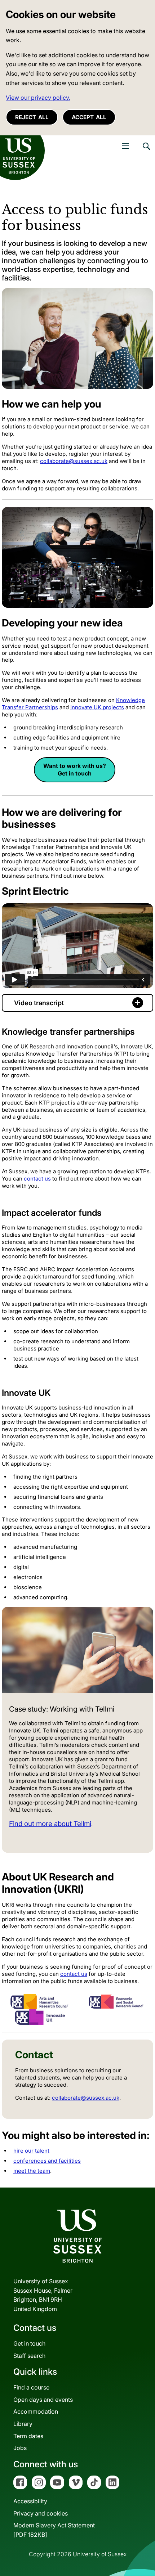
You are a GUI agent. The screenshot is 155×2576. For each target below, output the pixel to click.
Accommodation (36, 2411)
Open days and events (43, 2400)
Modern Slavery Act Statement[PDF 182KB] (54, 2530)
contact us (37, 1179)
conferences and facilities (47, 2161)
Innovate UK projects (97, 707)
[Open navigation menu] (125, 146)
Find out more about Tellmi (50, 1824)
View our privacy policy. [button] (38, 98)
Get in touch (29, 2343)
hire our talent (31, 2151)
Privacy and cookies (41, 2513)
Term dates (28, 2436)
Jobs (20, 2448)
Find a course (31, 2387)
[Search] (146, 152)
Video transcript (39, 1003)
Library (23, 2424)
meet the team (32, 2171)
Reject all (32, 117)
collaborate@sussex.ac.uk (74, 461)
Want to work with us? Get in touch (75, 770)
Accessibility (30, 2501)
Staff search (29, 2356)
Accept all (89, 117)
